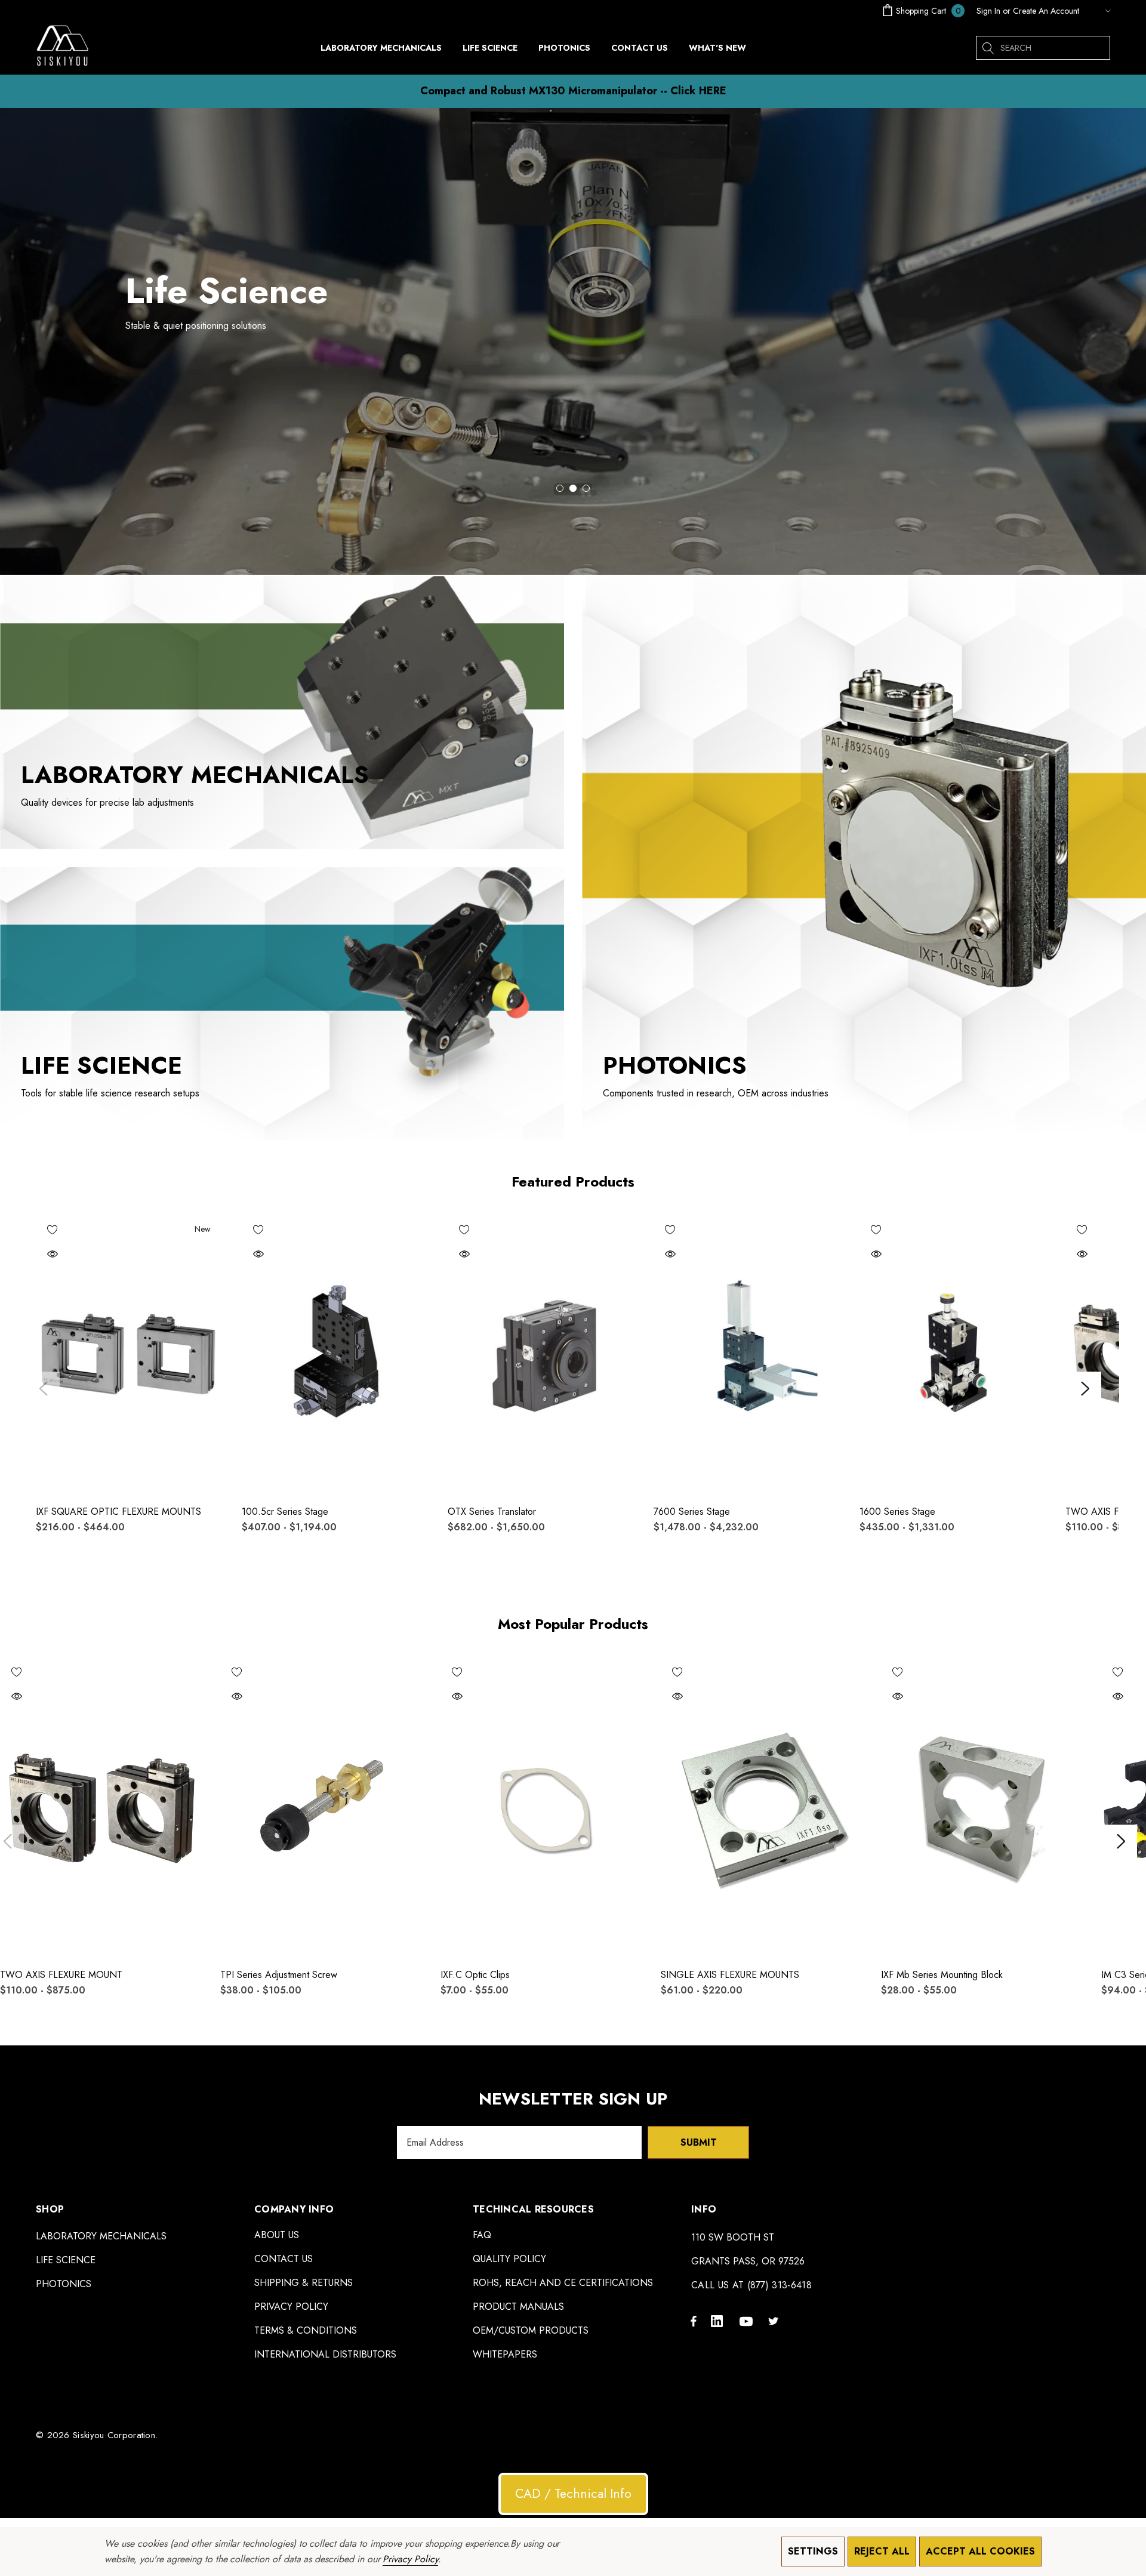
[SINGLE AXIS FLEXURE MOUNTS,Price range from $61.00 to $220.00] (762, 1807)
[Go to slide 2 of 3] (573, 488)
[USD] (1098, 11)
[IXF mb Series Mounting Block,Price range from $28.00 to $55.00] (982, 1807)
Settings (813, 2551)
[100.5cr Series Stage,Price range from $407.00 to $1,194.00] (336, 1354)
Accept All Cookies (980, 2551)
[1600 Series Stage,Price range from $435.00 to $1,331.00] (954, 1354)
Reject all (882, 2551)
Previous (43, 1389)
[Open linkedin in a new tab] (719, 2321)
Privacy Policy (410, 2559)
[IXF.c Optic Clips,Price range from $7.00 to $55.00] (542, 1807)
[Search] (988, 48)
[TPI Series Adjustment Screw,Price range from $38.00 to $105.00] (321, 1807)
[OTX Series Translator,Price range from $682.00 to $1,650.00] (542, 1354)
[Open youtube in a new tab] (748, 2321)
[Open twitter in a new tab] (775, 2321)
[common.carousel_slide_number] (573, 341)
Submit (699, 2142)
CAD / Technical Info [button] (573, 2494)
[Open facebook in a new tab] (694, 2321)
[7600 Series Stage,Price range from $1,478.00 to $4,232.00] (748, 1354)
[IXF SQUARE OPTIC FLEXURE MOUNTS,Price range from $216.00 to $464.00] (130, 1354)
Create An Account (1046, 11)
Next (1085, 1389)
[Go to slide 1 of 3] (560, 488)
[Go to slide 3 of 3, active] (586, 488)
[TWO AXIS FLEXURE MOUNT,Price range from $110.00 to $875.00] (101, 1807)
